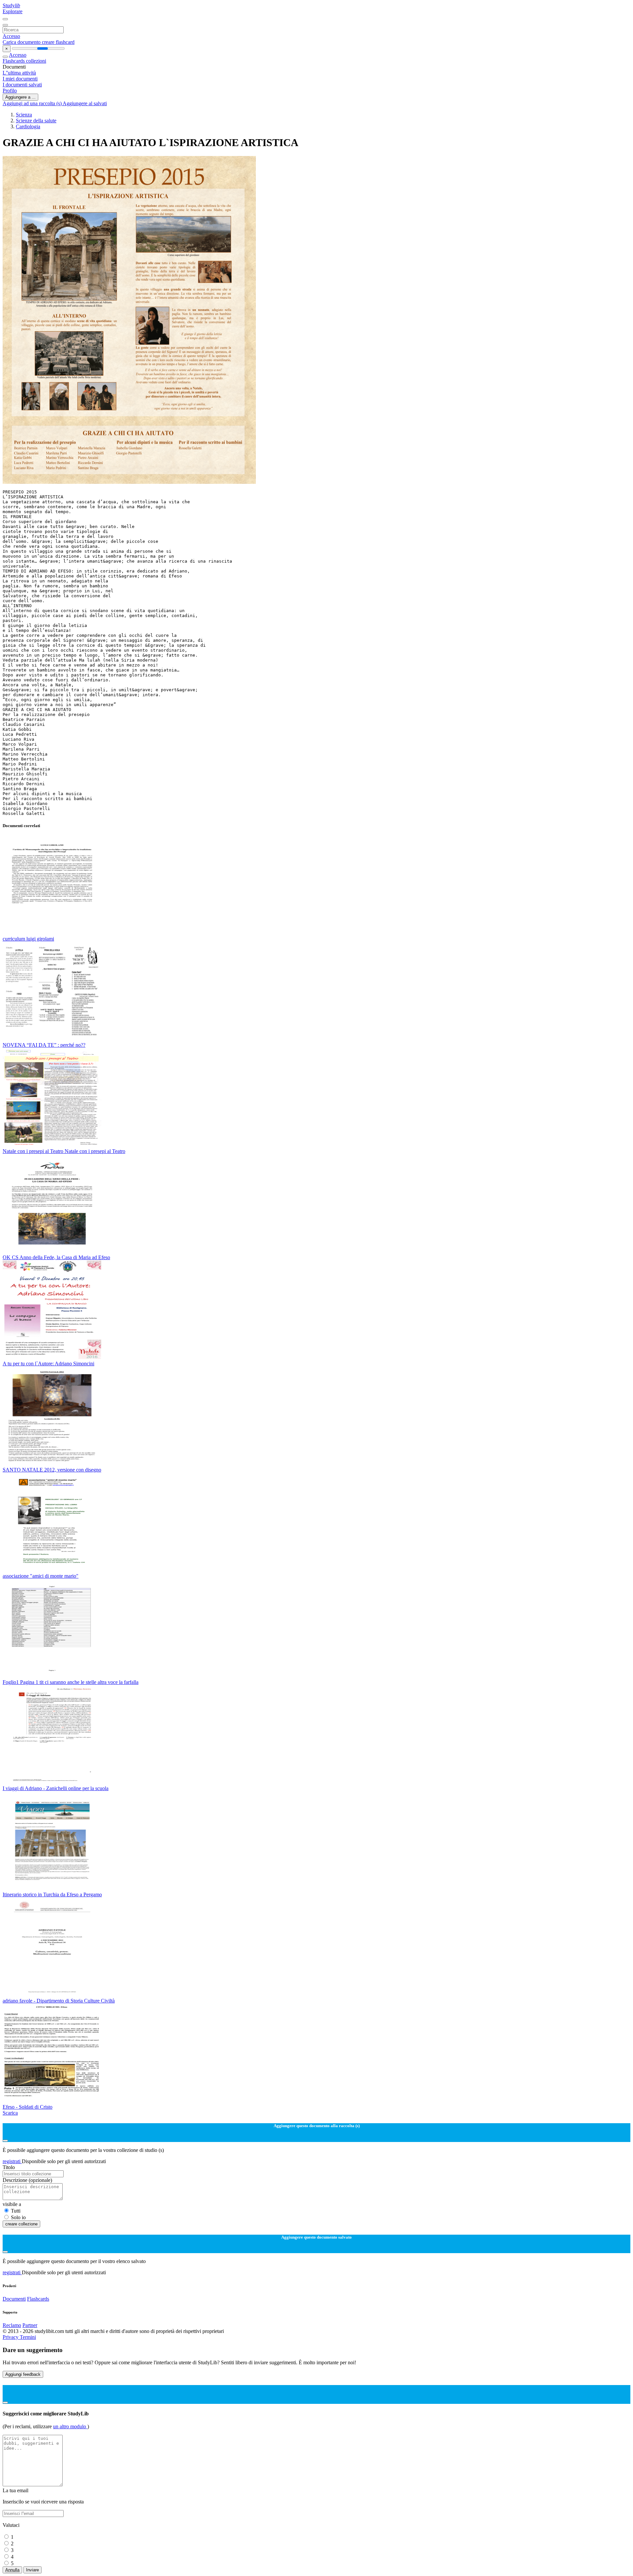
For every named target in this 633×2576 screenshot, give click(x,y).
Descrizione (27, 2180)
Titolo (9, 2167)
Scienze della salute (36, 121)
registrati (12, 2161)
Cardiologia (28, 126)
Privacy (11, 2337)
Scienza (24, 115)
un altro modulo (70, 2426)
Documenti (14, 2299)
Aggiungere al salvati (85, 103)
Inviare (32, 2570)
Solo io (18, 2217)
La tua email (15, 2490)
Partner (30, 2325)
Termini (28, 2337)
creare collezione (21, 2224)
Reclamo (12, 2325)
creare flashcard (58, 42)
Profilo (10, 91)
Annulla (12, 2570)
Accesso (11, 36)
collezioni (36, 61)
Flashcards (14, 61)
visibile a (12, 2204)
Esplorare (13, 11)
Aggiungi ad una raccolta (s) (33, 103)
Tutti (16, 2211)
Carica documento (22, 42)
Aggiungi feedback (23, 2374)
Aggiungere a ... (20, 97)
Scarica (10, 2113)
